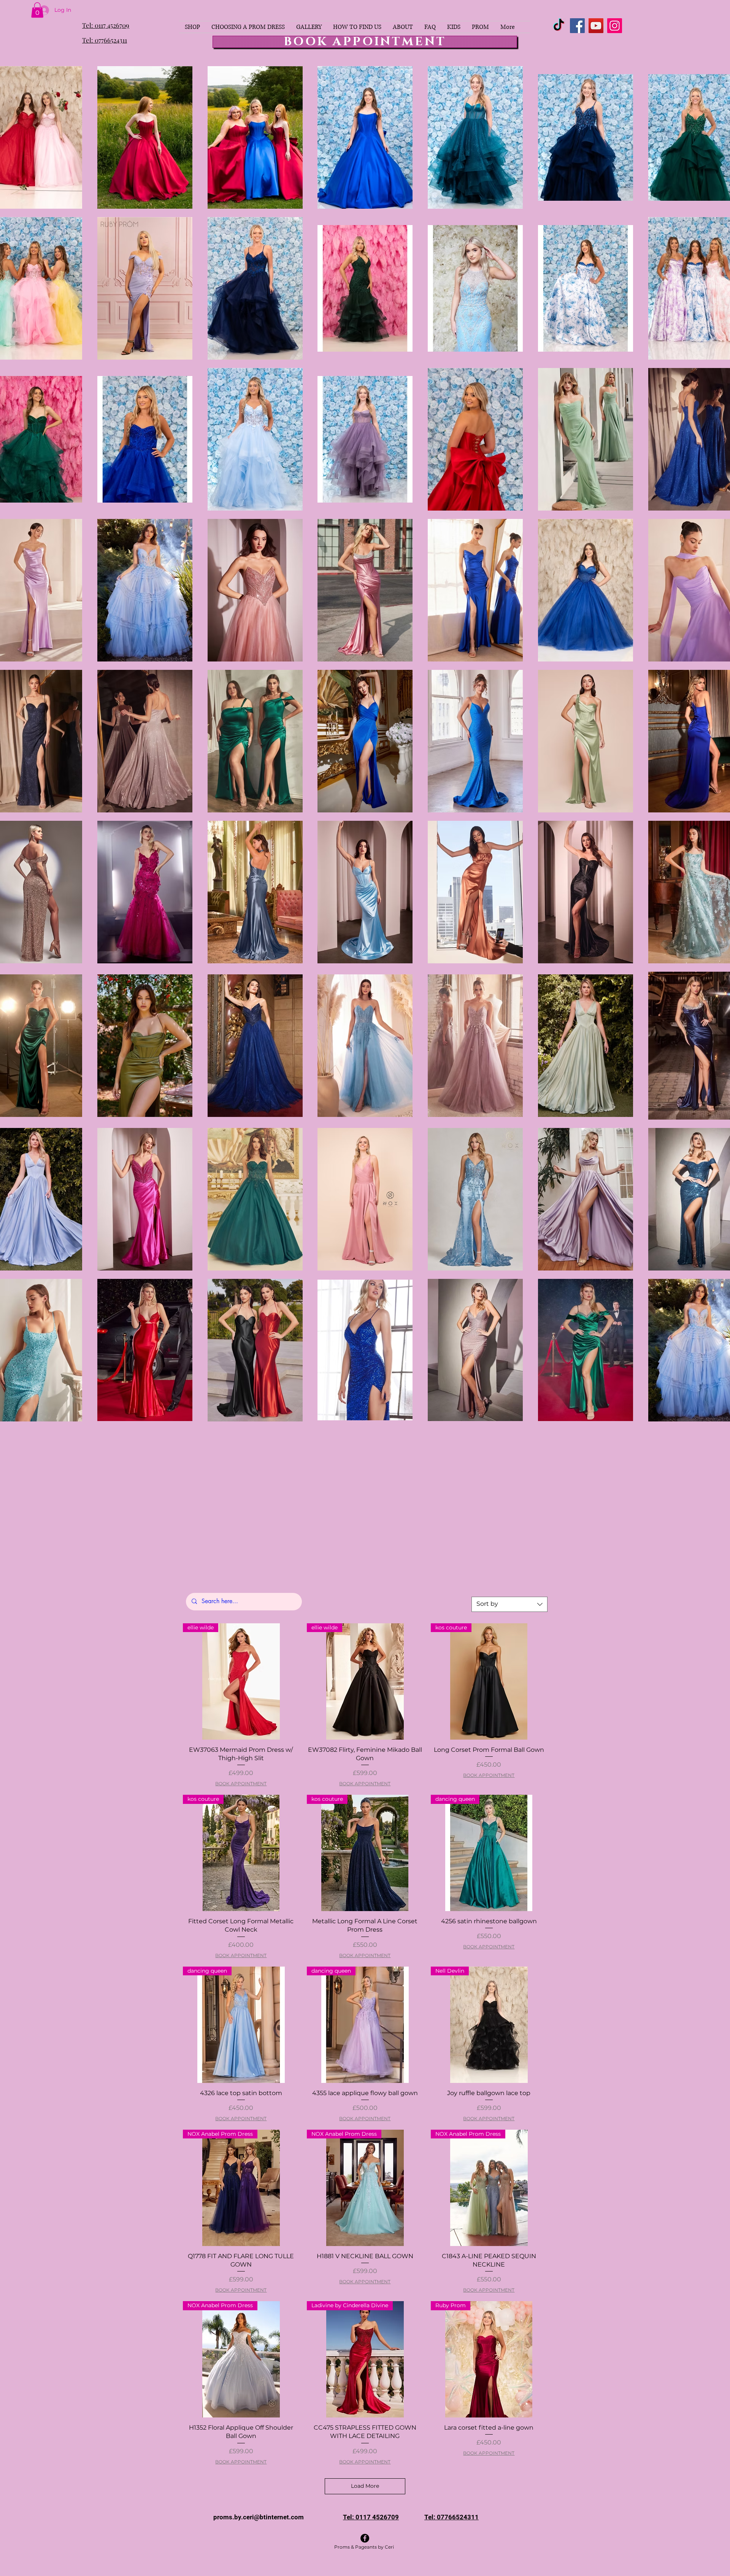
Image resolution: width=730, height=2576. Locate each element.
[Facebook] (577, 26)
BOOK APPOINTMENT (241, 1784)
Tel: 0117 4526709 (106, 25)
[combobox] (509, 1604)
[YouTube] (596, 26)
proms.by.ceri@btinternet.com (259, 2517)
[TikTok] (559, 26)
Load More (365, 2486)
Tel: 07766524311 (105, 40)
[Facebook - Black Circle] (365, 2538)
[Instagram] (615, 26)
